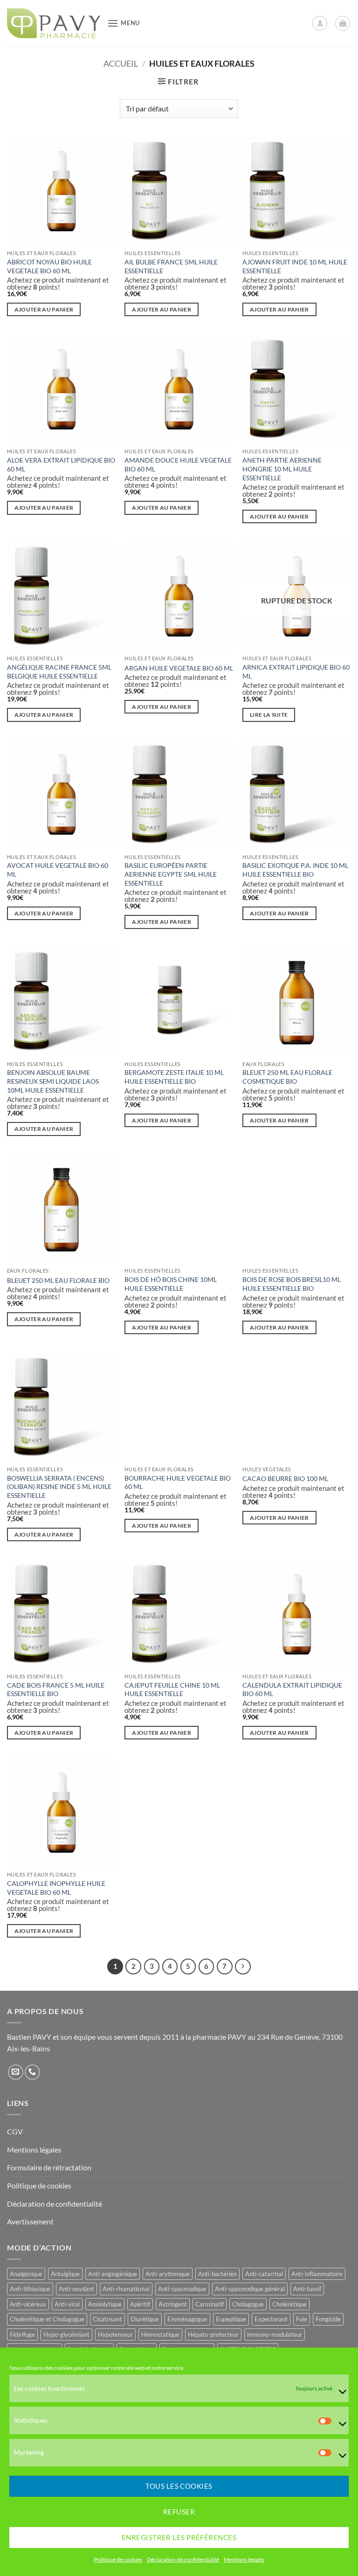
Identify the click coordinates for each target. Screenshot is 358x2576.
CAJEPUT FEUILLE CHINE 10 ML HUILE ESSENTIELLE (172, 1690)
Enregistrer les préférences (179, 2537)
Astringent (173, 2304)
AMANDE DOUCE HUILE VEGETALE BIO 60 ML (178, 464)
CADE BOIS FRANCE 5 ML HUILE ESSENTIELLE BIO (56, 1690)
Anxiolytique (105, 2304)
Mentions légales (244, 2559)
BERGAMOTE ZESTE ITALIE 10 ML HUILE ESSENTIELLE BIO (174, 1077)
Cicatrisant (107, 2319)
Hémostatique (160, 2334)
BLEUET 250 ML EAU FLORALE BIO (58, 1280)
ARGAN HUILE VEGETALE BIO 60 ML (179, 668)
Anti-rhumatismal (126, 2289)
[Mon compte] (320, 23)
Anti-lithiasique (30, 2289)
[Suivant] (243, 1967)
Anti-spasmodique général (250, 2289)
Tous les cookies (179, 2486)
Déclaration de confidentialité (183, 2559)
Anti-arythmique (168, 2274)
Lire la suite (269, 715)
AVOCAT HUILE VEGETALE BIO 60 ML (58, 870)
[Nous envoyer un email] (16, 2072)
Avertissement (30, 2221)
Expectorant (271, 2319)
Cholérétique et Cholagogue (47, 2319)
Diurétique (145, 2319)
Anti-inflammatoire (317, 2274)
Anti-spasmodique (182, 2289)
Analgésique (26, 2274)
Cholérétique (289, 2304)
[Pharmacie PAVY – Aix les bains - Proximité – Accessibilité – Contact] (54, 23)
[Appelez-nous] (32, 2072)
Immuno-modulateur (275, 2334)
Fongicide (328, 2319)
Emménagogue (187, 2319)
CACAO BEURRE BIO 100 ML (285, 1478)
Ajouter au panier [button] (44, 309)
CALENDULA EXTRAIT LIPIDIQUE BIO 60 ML (292, 1690)
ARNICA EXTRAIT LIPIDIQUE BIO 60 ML (296, 672)
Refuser (179, 2512)
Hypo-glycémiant (66, 2334)
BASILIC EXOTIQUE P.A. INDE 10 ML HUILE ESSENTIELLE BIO (295, 870)
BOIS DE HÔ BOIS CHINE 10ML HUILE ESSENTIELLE (171, 1284)
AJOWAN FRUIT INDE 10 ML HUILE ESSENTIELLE (295, 266)
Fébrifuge (22, 2334)
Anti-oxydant (76, 2289)
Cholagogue (248, 2304)
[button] (124, 23)
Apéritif (140, 2304)
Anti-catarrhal (264, 2274)
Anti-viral (67, 2304)
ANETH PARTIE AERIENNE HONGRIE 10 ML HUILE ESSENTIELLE (282, 469)
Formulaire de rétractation (49, 2167)
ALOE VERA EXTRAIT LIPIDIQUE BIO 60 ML (61, 464)
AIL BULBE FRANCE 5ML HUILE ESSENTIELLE (171, 266)
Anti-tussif (307, 2289)
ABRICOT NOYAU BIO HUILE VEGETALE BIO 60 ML (49, 266)
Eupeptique (231, 2319)
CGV (15, 2131)
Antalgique (65, 2274)
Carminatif (210, 2304)
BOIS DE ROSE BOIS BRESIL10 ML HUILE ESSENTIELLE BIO (292, 1284)
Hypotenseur (115, 2334)
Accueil (121, 63)
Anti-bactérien (217, 2274)
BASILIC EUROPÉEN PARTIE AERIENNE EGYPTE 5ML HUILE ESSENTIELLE (171, 874)
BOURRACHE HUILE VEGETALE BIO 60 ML (178, 1482)
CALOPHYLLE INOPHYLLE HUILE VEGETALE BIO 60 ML (56, 1888)
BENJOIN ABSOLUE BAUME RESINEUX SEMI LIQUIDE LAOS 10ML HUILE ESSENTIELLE (53, 1081)
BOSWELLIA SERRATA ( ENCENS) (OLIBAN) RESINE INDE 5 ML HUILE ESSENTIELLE (59, 1487)
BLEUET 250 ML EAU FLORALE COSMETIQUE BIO (287, 1077)
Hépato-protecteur (213, 2334)
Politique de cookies (118, 2559)
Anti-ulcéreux (28, 2304)
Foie (302, 2319)
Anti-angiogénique (113, 2274)
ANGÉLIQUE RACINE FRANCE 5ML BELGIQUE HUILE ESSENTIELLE (59, 672)
